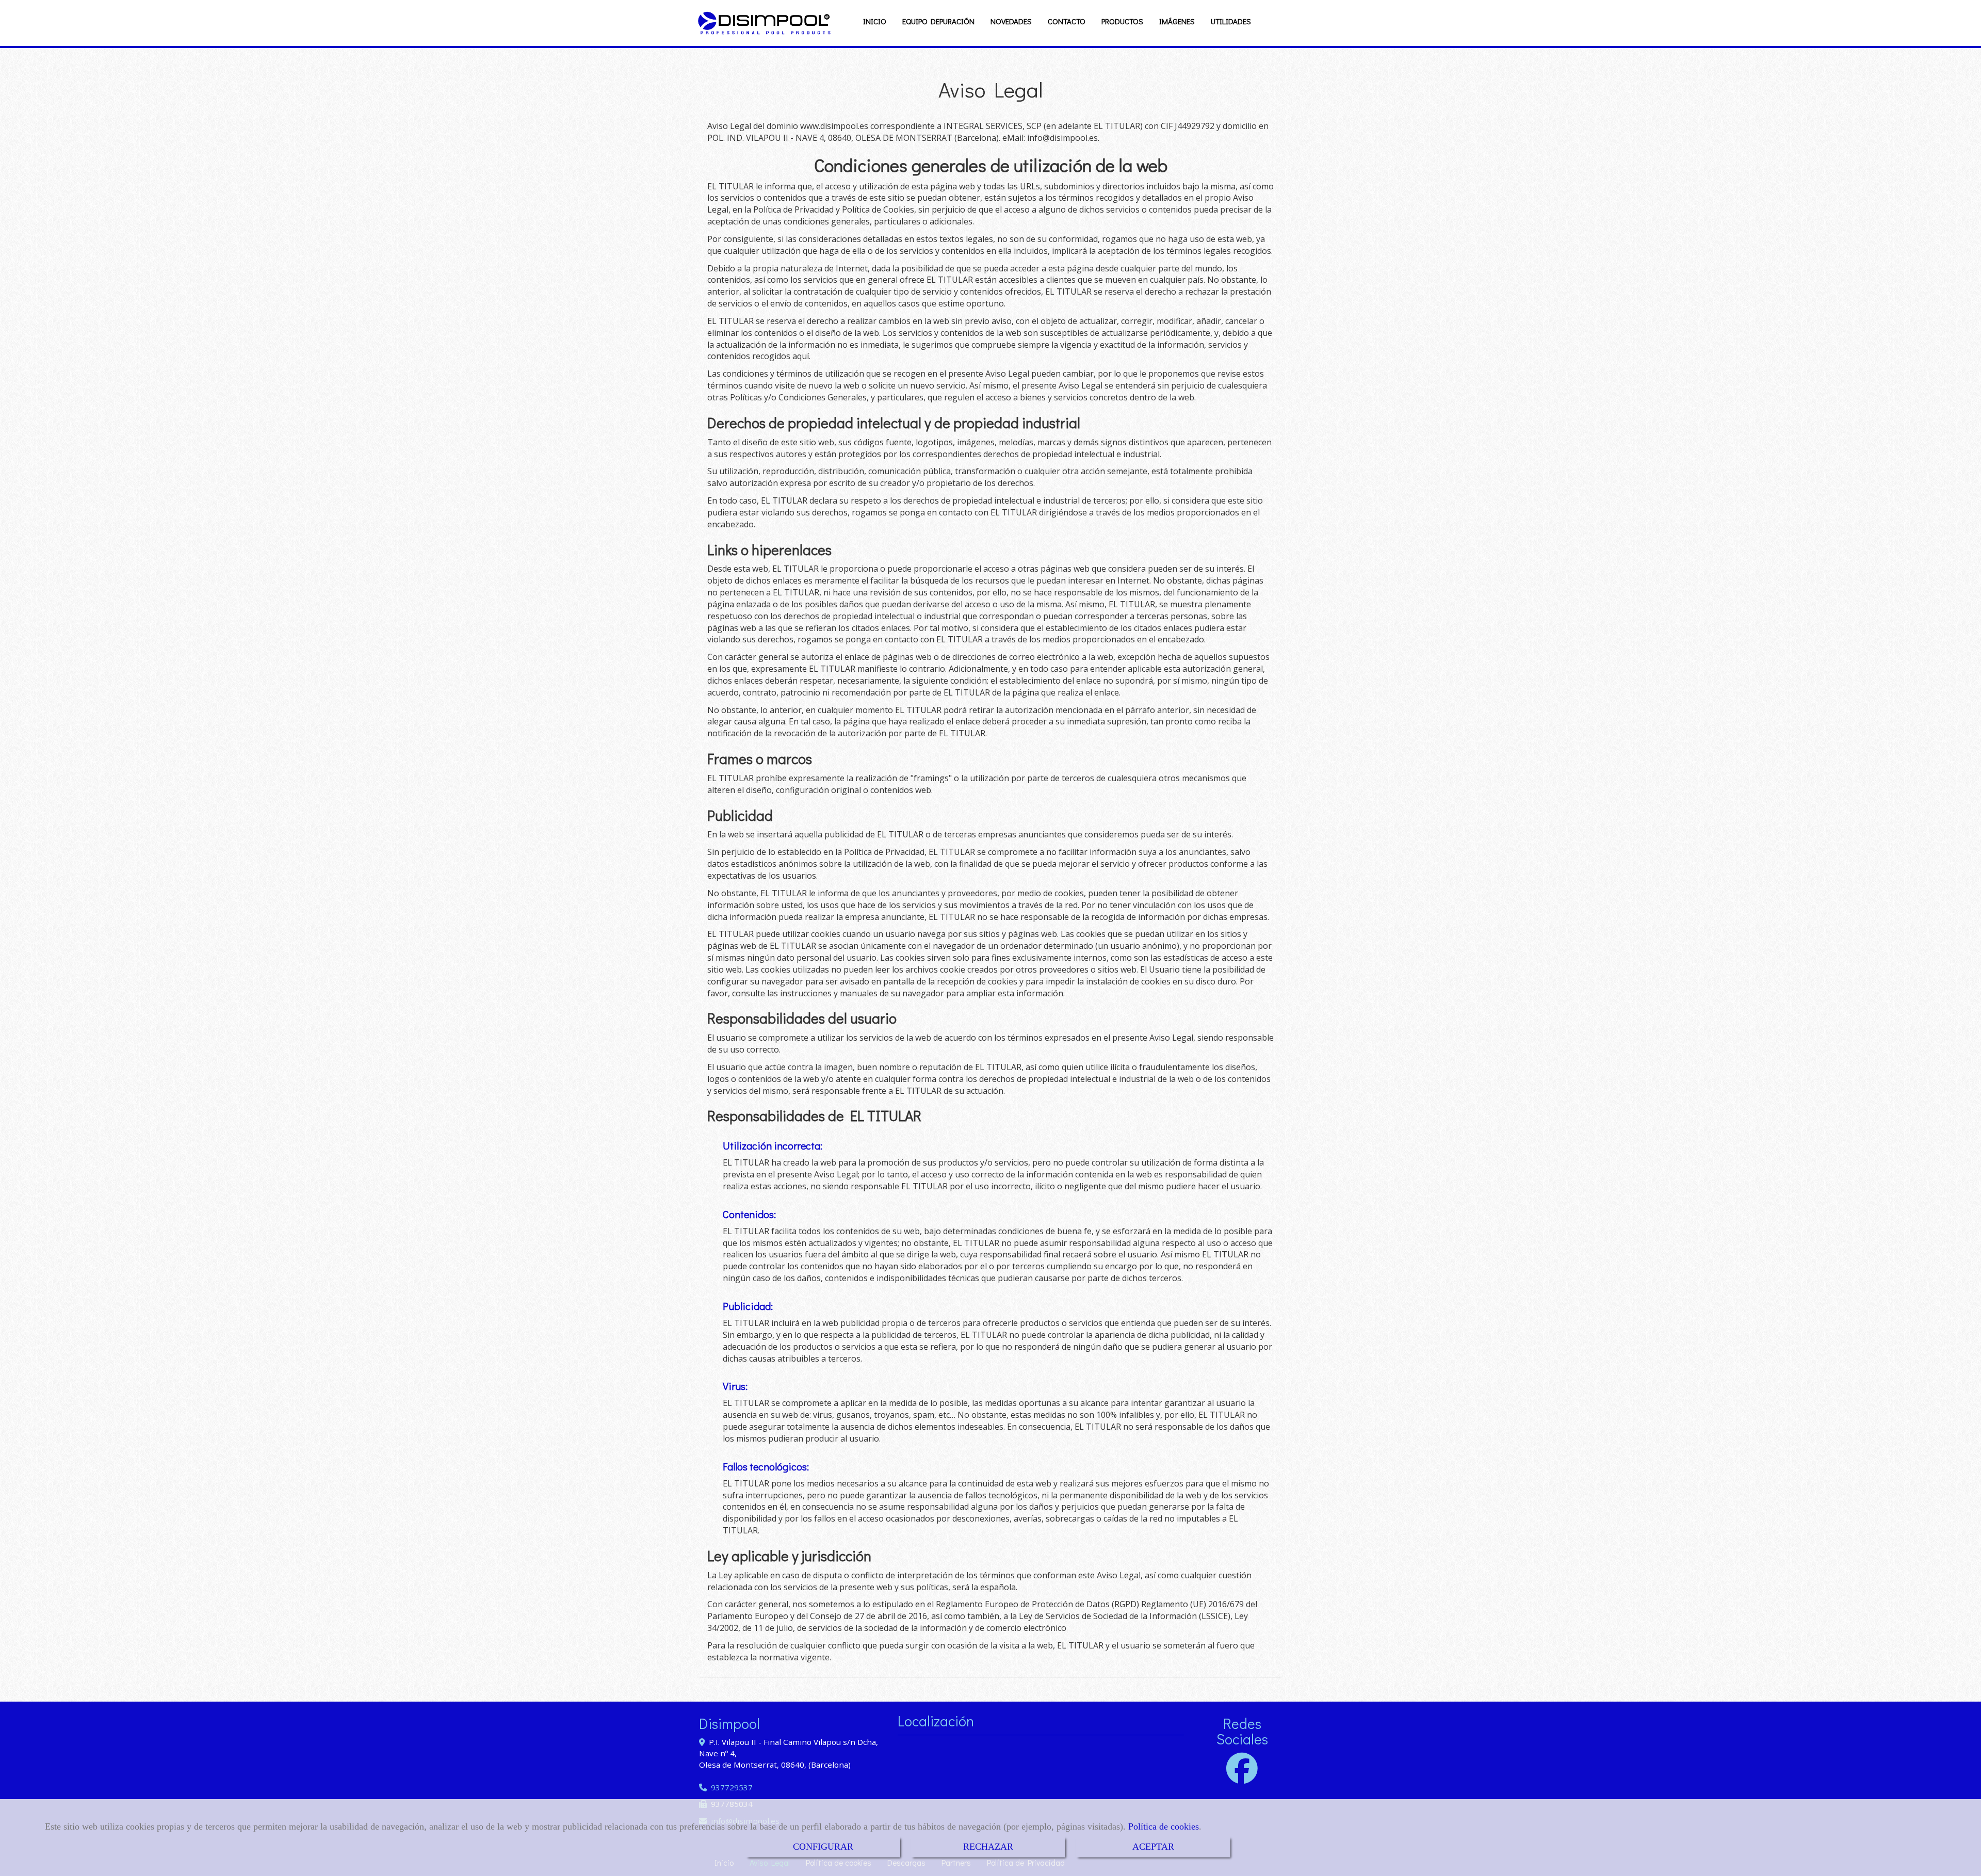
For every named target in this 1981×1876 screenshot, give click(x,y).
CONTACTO (1067, 21)
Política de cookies (1164, 1826)
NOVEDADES (1011, 21)
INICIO (875, 21)
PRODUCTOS (1122, 21)
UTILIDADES (1231, 21)
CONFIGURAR (823, 1847)
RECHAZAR (988, 1847)
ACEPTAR (1153, 1847)
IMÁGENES (1177, 21)
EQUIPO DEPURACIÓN (938, 21)
